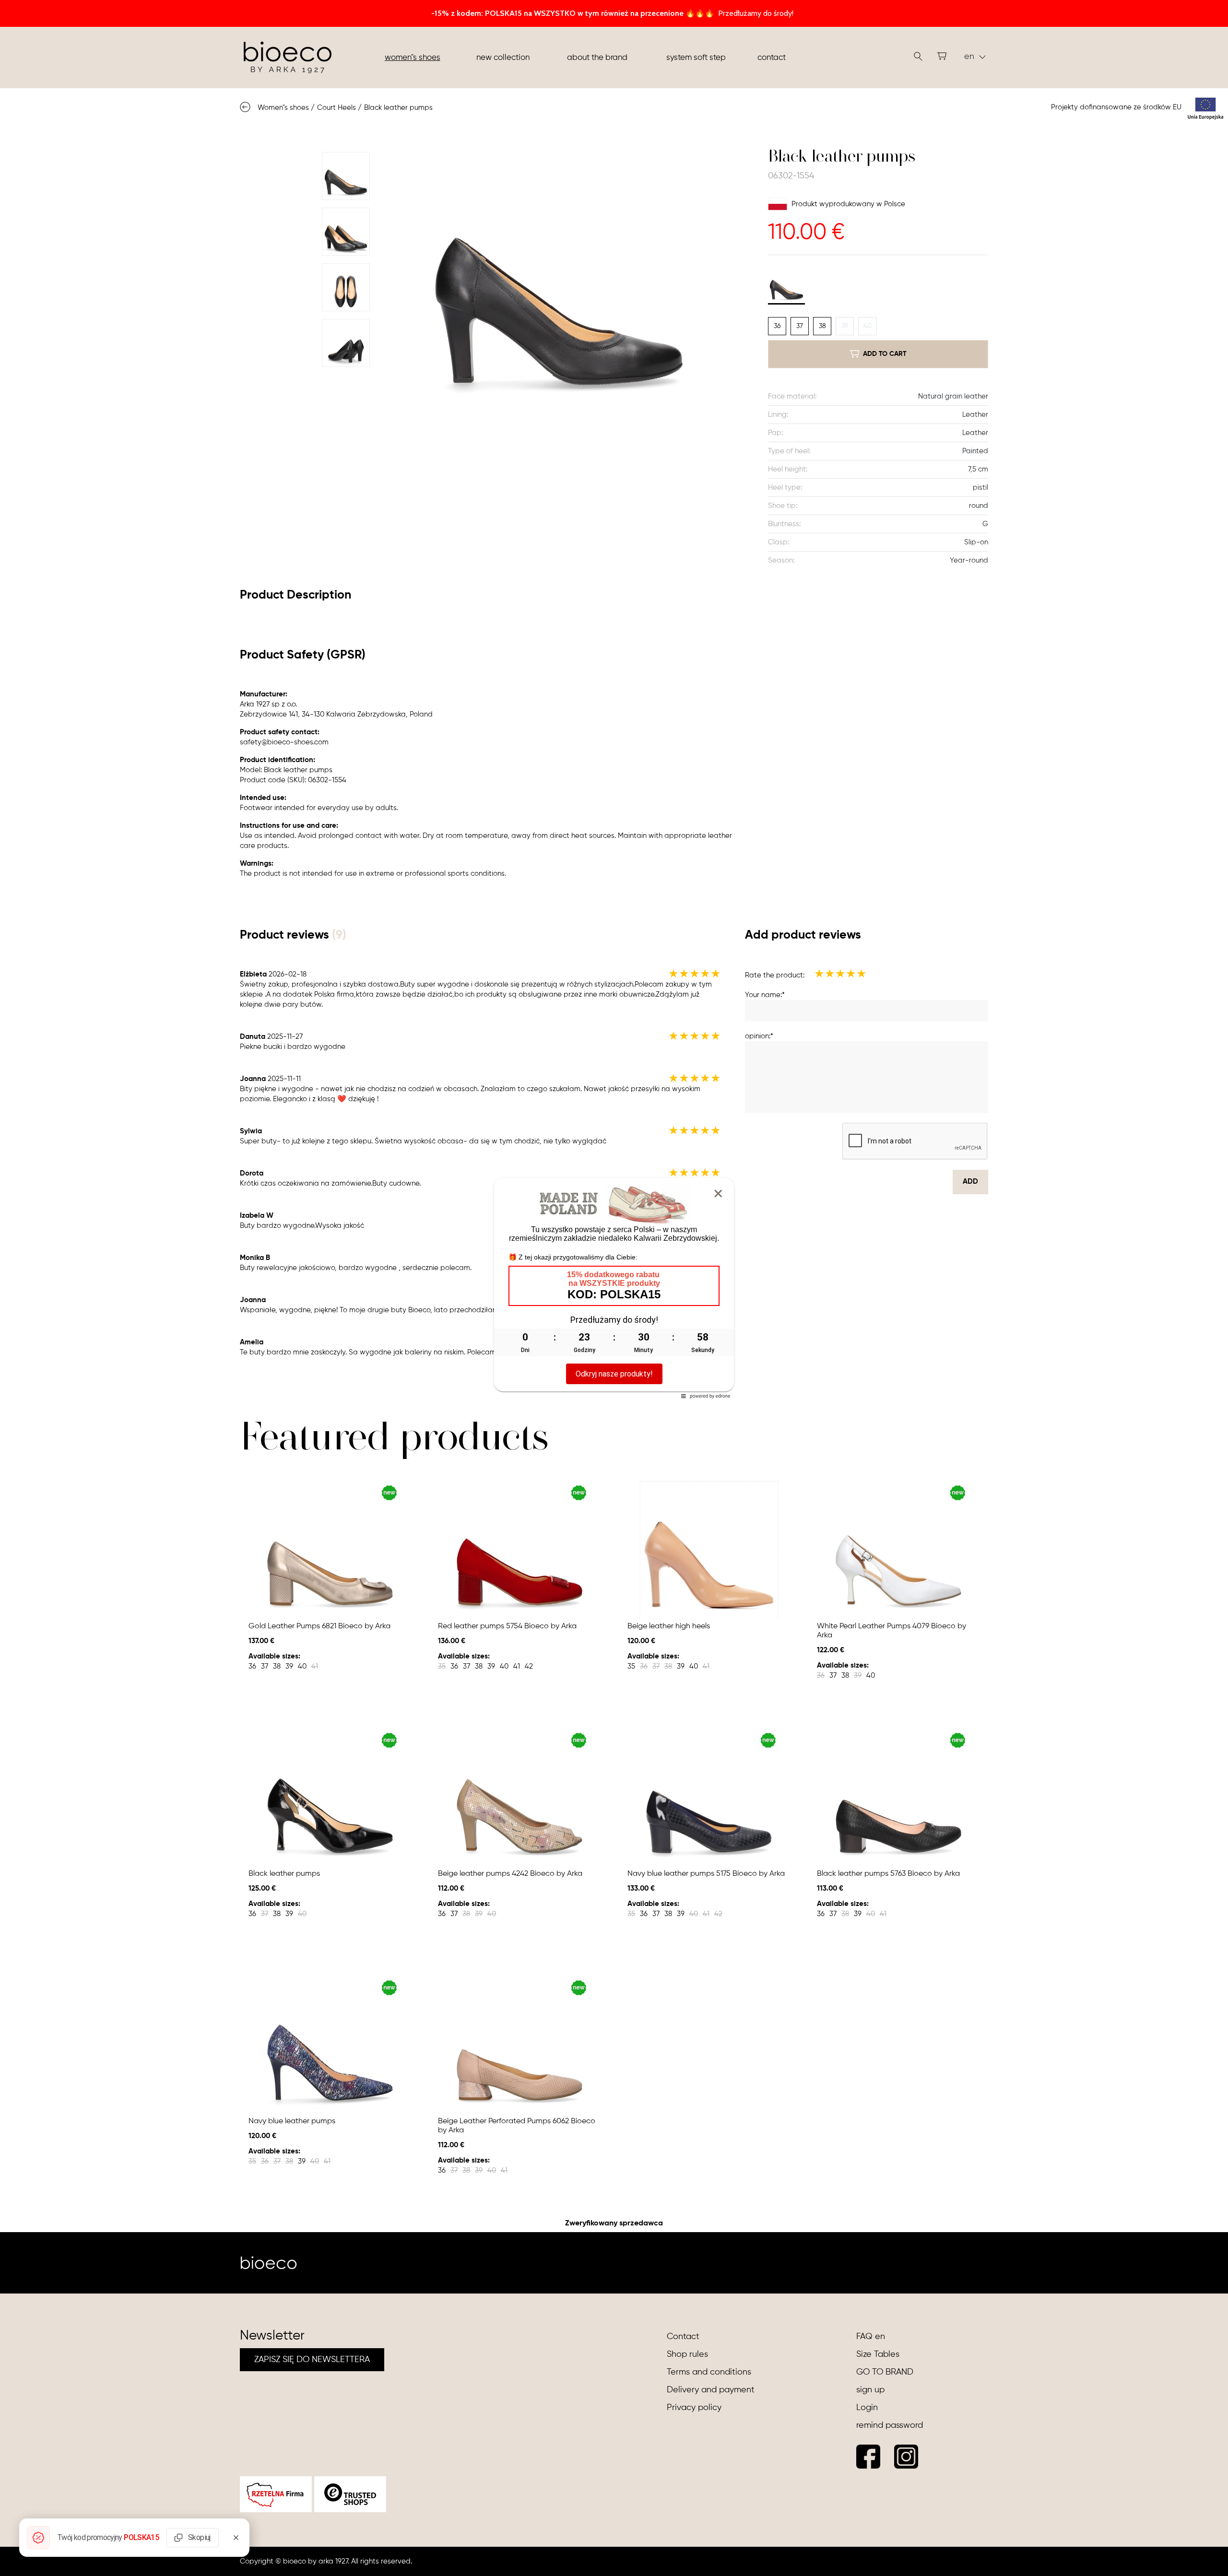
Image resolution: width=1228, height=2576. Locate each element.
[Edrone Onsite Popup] (614, 1288)
